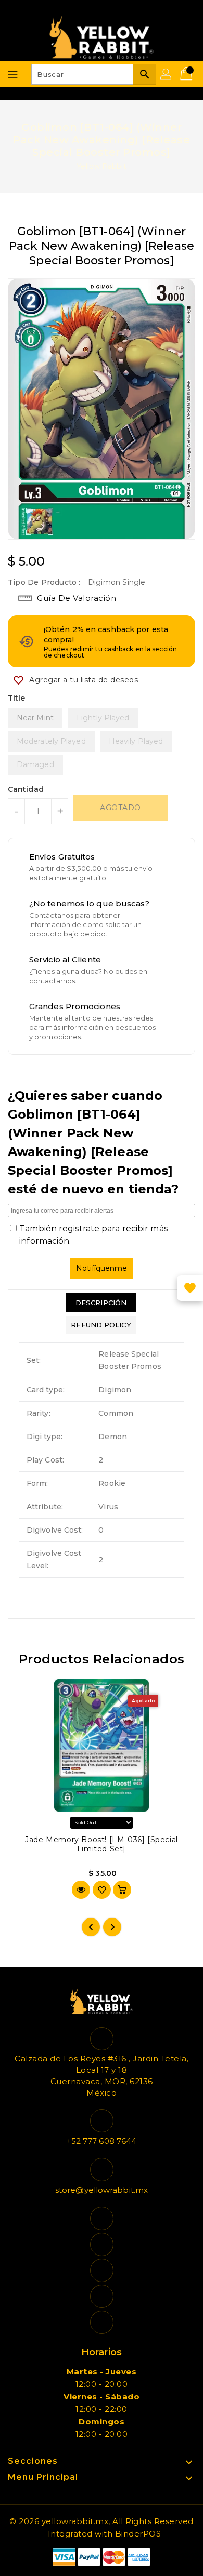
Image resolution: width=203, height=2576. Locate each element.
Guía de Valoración (77, 598)
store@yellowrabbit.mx (102, 2190)
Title (17, 698)
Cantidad (26, 789)
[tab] (101, 1303)
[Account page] (167, 74)
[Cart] (187, 74)
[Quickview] (81, 1890)
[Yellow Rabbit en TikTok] (102, 2322)
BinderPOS (138, 2534)
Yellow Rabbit (101, 166)
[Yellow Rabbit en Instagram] (102, 2270)
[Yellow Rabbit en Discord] (102, 2296)
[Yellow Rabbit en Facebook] (102, 2218)
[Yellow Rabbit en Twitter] (102, 2244)
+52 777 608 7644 (102, 2141)
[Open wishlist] (190, 1288)
